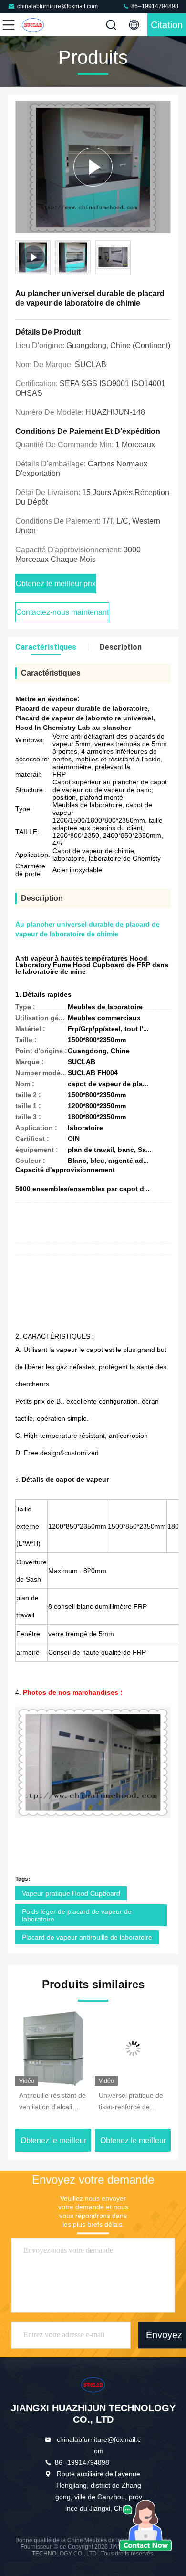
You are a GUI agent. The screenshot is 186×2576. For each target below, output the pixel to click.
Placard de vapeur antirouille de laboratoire (87, 1937)
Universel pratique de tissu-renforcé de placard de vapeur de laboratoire (131, 2102)
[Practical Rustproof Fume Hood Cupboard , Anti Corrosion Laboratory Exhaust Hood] (93, 167)
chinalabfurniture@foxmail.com (57, 6)
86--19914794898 (154, 6)
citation (167, 25)
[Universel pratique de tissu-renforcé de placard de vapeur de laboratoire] (133, 2048)
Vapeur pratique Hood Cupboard (71, 1893)
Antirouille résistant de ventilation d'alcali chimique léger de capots (52, 2102)
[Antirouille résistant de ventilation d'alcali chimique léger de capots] (53, 2048)
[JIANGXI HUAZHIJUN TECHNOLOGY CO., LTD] (40, 25)
